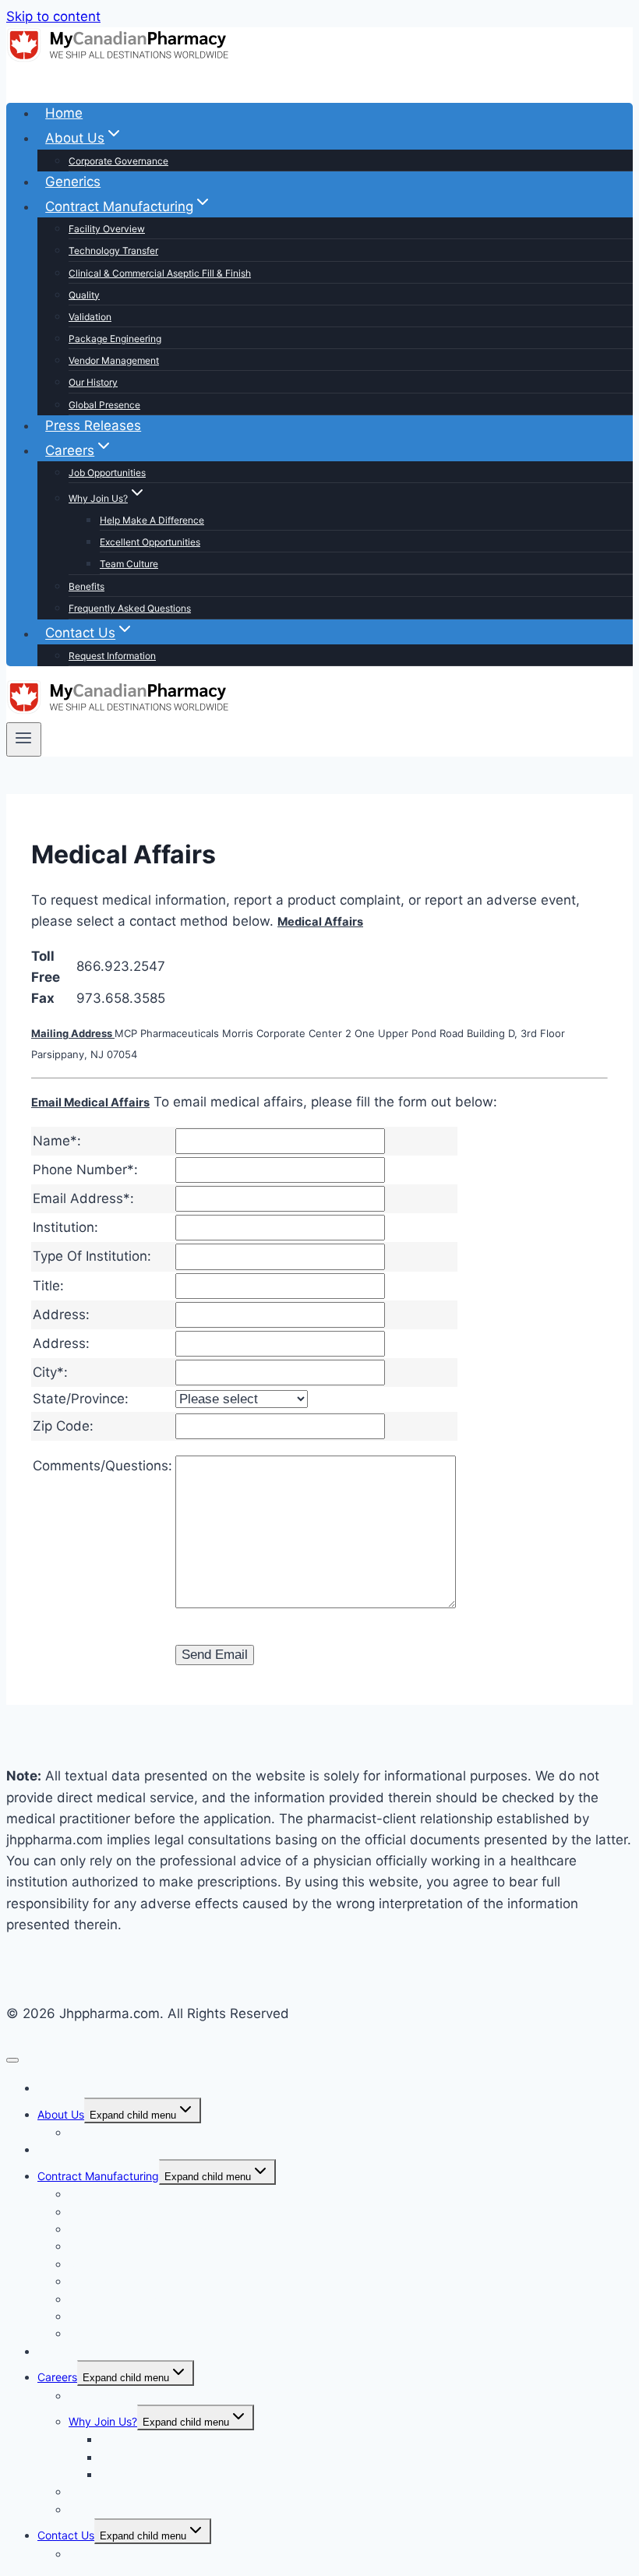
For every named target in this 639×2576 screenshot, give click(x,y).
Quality (84, 295)
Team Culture (129, 564)
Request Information (112, 656)
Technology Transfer (113, 251)
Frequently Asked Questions (130, 608)
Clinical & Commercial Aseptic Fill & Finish (160, 273)
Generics (73, 182)
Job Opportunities (107, 473)
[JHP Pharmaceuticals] (119, 59)
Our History (93, 382)
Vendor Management (114, 360)
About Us (61, 2114)
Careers (57, 2377)
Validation (90, 317)
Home (64, 113)
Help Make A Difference (152, 520)
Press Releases (93, 425)
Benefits (86, 586)
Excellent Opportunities (150, 542)
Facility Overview (107, 229)
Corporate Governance (118, 161)
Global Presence (104, 405)
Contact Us (66, 2535)
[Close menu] (12, 2060)
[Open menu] (24, 739)
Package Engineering (115, 339)
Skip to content (53, 16)
